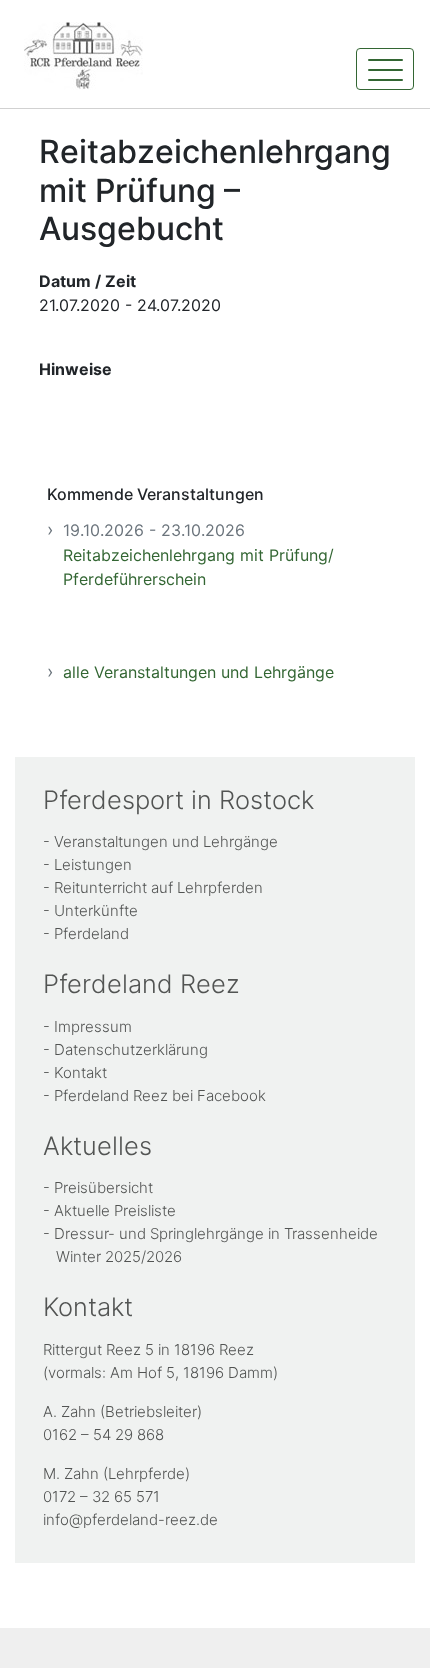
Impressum (93, 1026)
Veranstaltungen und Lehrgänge (166, 841)
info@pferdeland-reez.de (130, 1519)
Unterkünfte (96, 910)
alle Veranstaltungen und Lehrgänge (198, 672)
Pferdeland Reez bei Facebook (160, 1095)
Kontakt (80, 1072)
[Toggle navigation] (385, 69)
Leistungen (93, 864)
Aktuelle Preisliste (115, 1210)
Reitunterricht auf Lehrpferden (158, 887)
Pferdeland (91, 933)
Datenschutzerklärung (131, 1049)
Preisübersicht (103, 1187)
